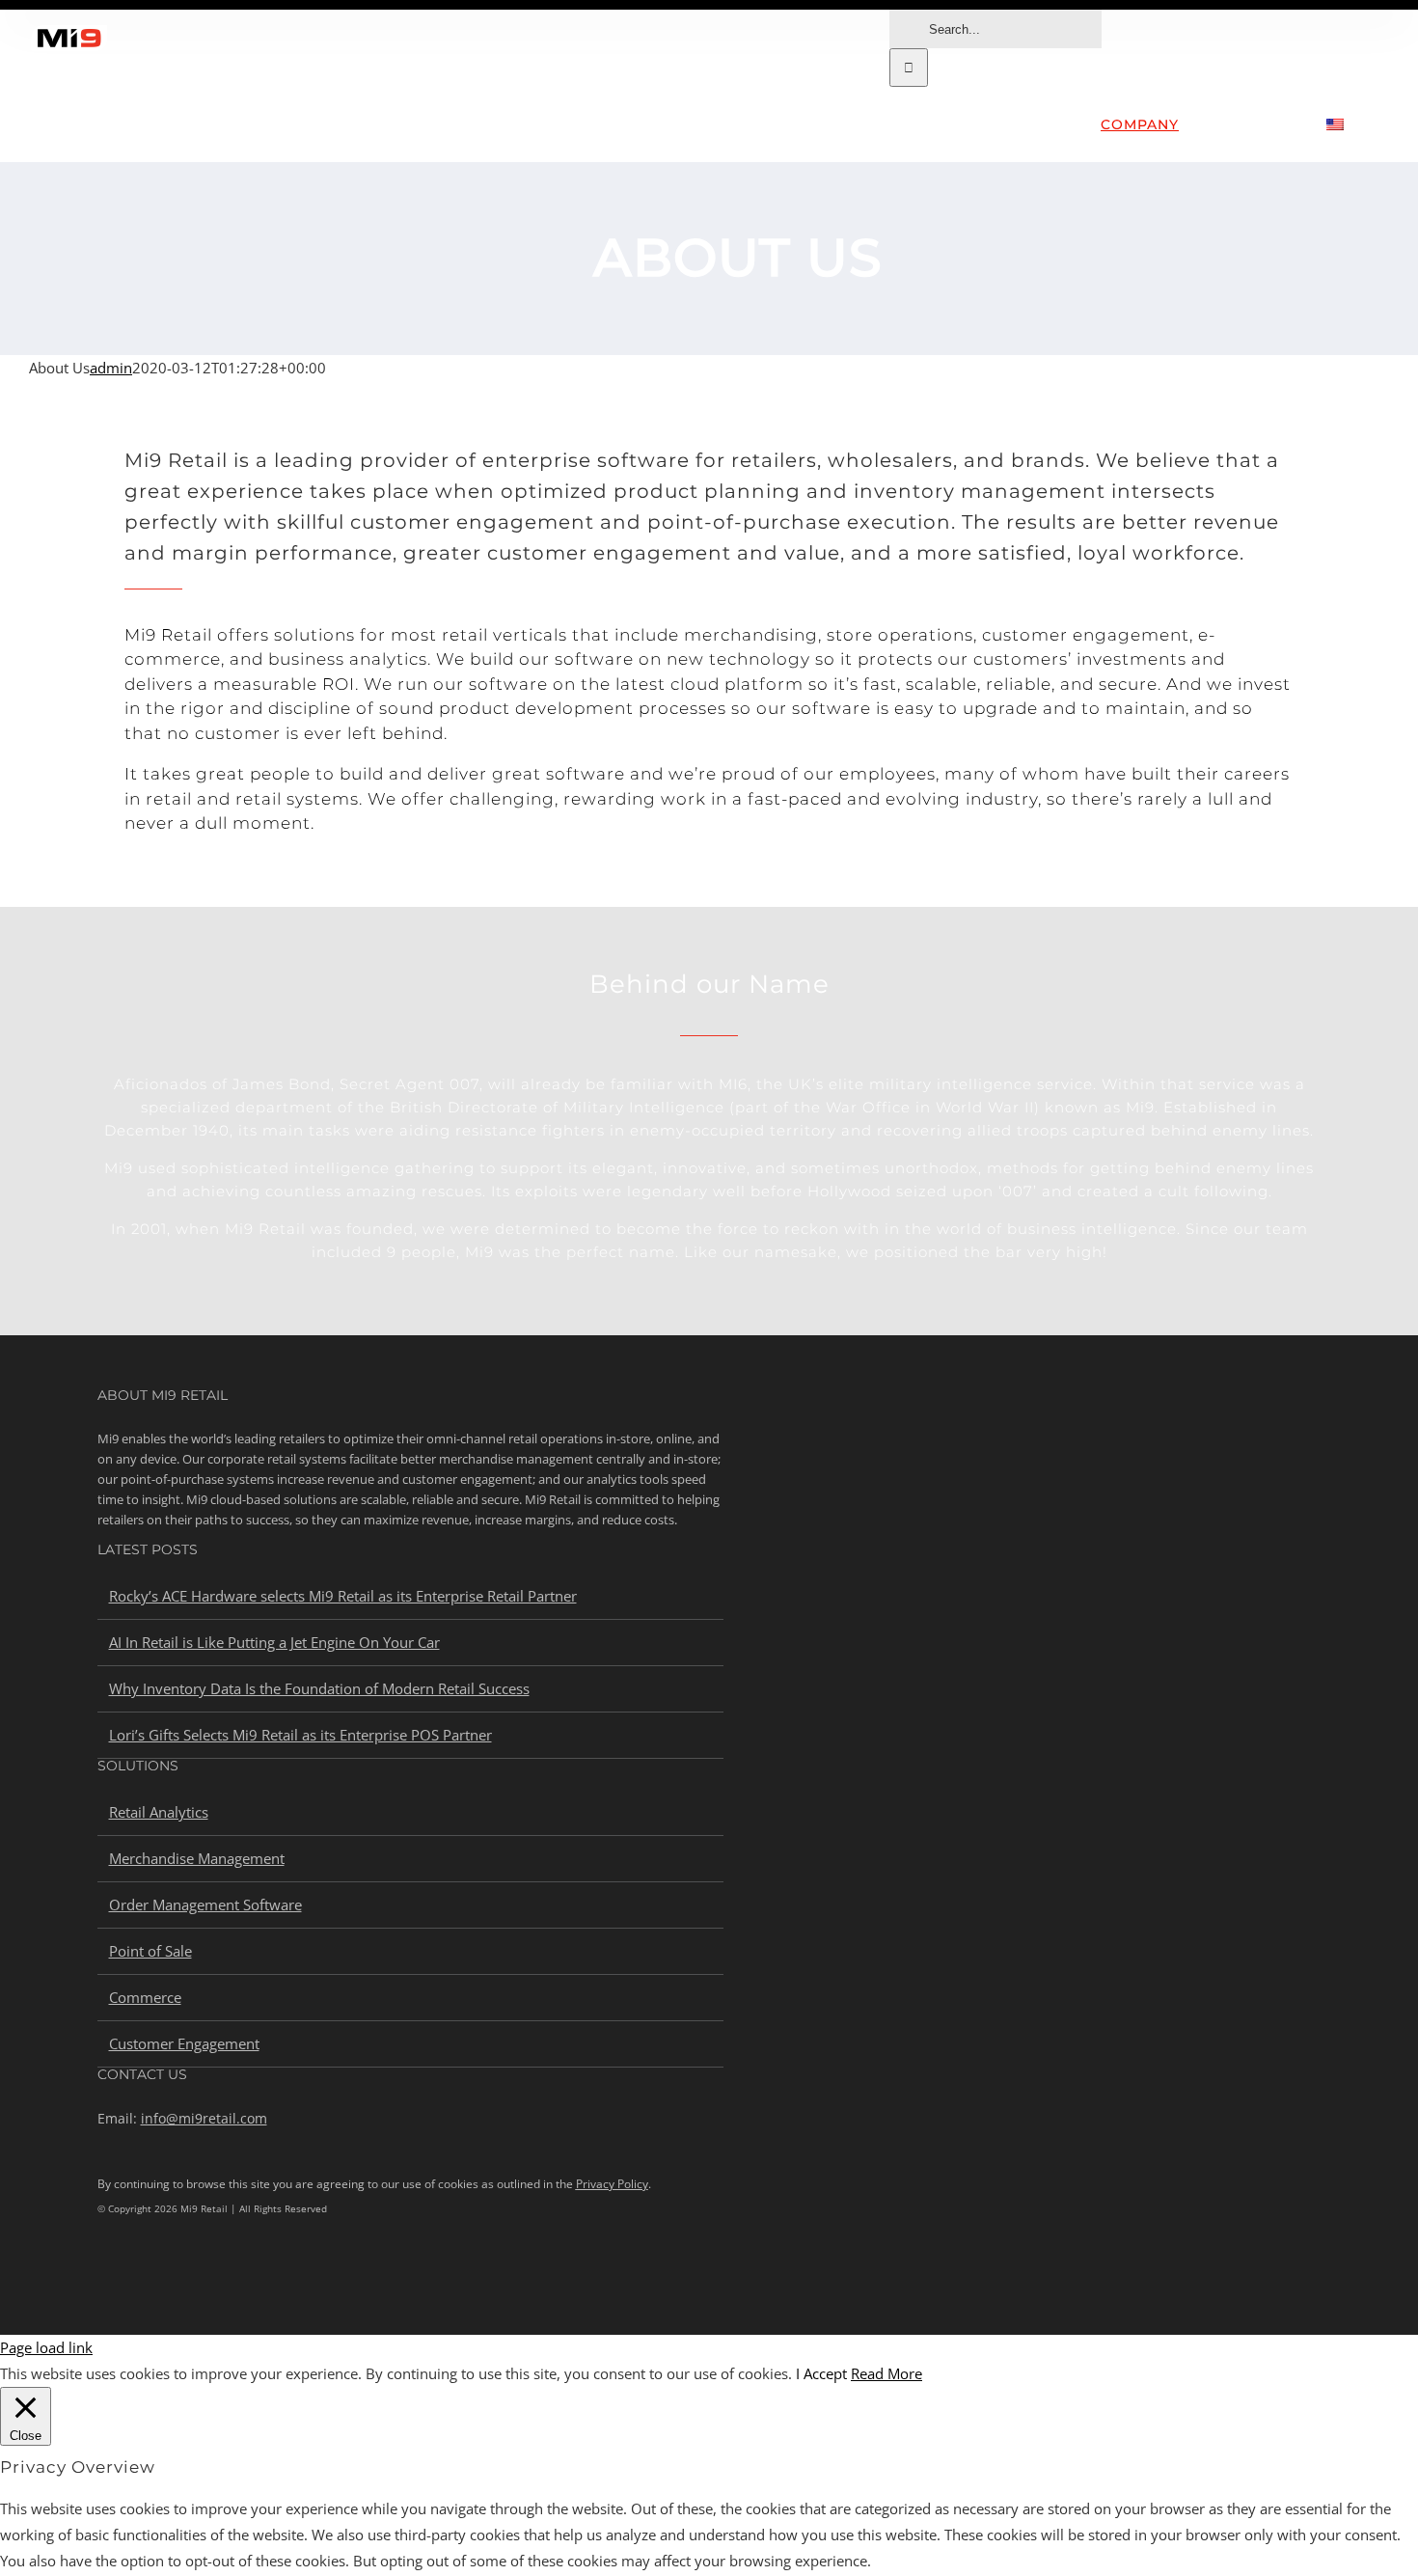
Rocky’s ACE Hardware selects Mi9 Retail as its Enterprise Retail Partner (343, 1596)
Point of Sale (150, 1951)
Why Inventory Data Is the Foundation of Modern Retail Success (319, 1688)
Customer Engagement (184, 2043)
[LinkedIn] (104, 2274)
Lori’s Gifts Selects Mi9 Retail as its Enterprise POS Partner (300, 1735)
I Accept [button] (821, 2373)
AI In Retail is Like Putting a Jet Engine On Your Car (274, 1642)
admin (111, 368)
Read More (886, 2373)
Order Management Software (205, 1905)
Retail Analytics (159, 1812)
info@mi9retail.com (204, 2118)
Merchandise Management (197, 1858)
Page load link (46, 2347)
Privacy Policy (612, 2184)
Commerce (145, 1997)
